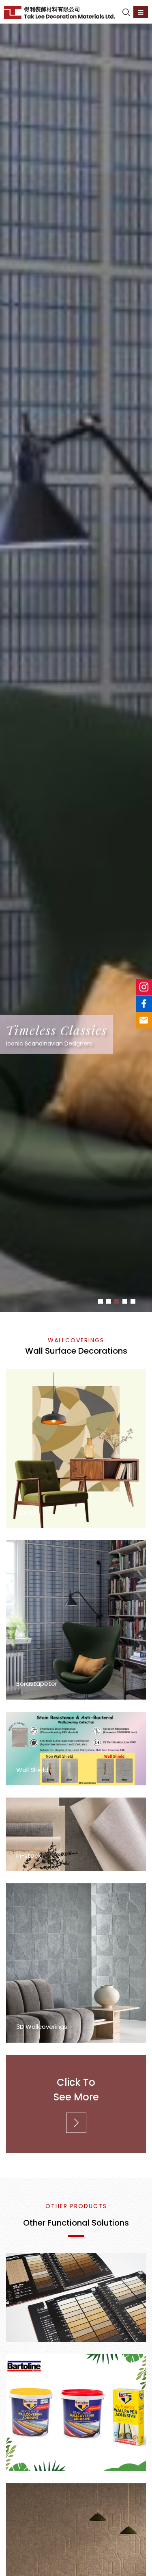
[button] (101, 1301)
